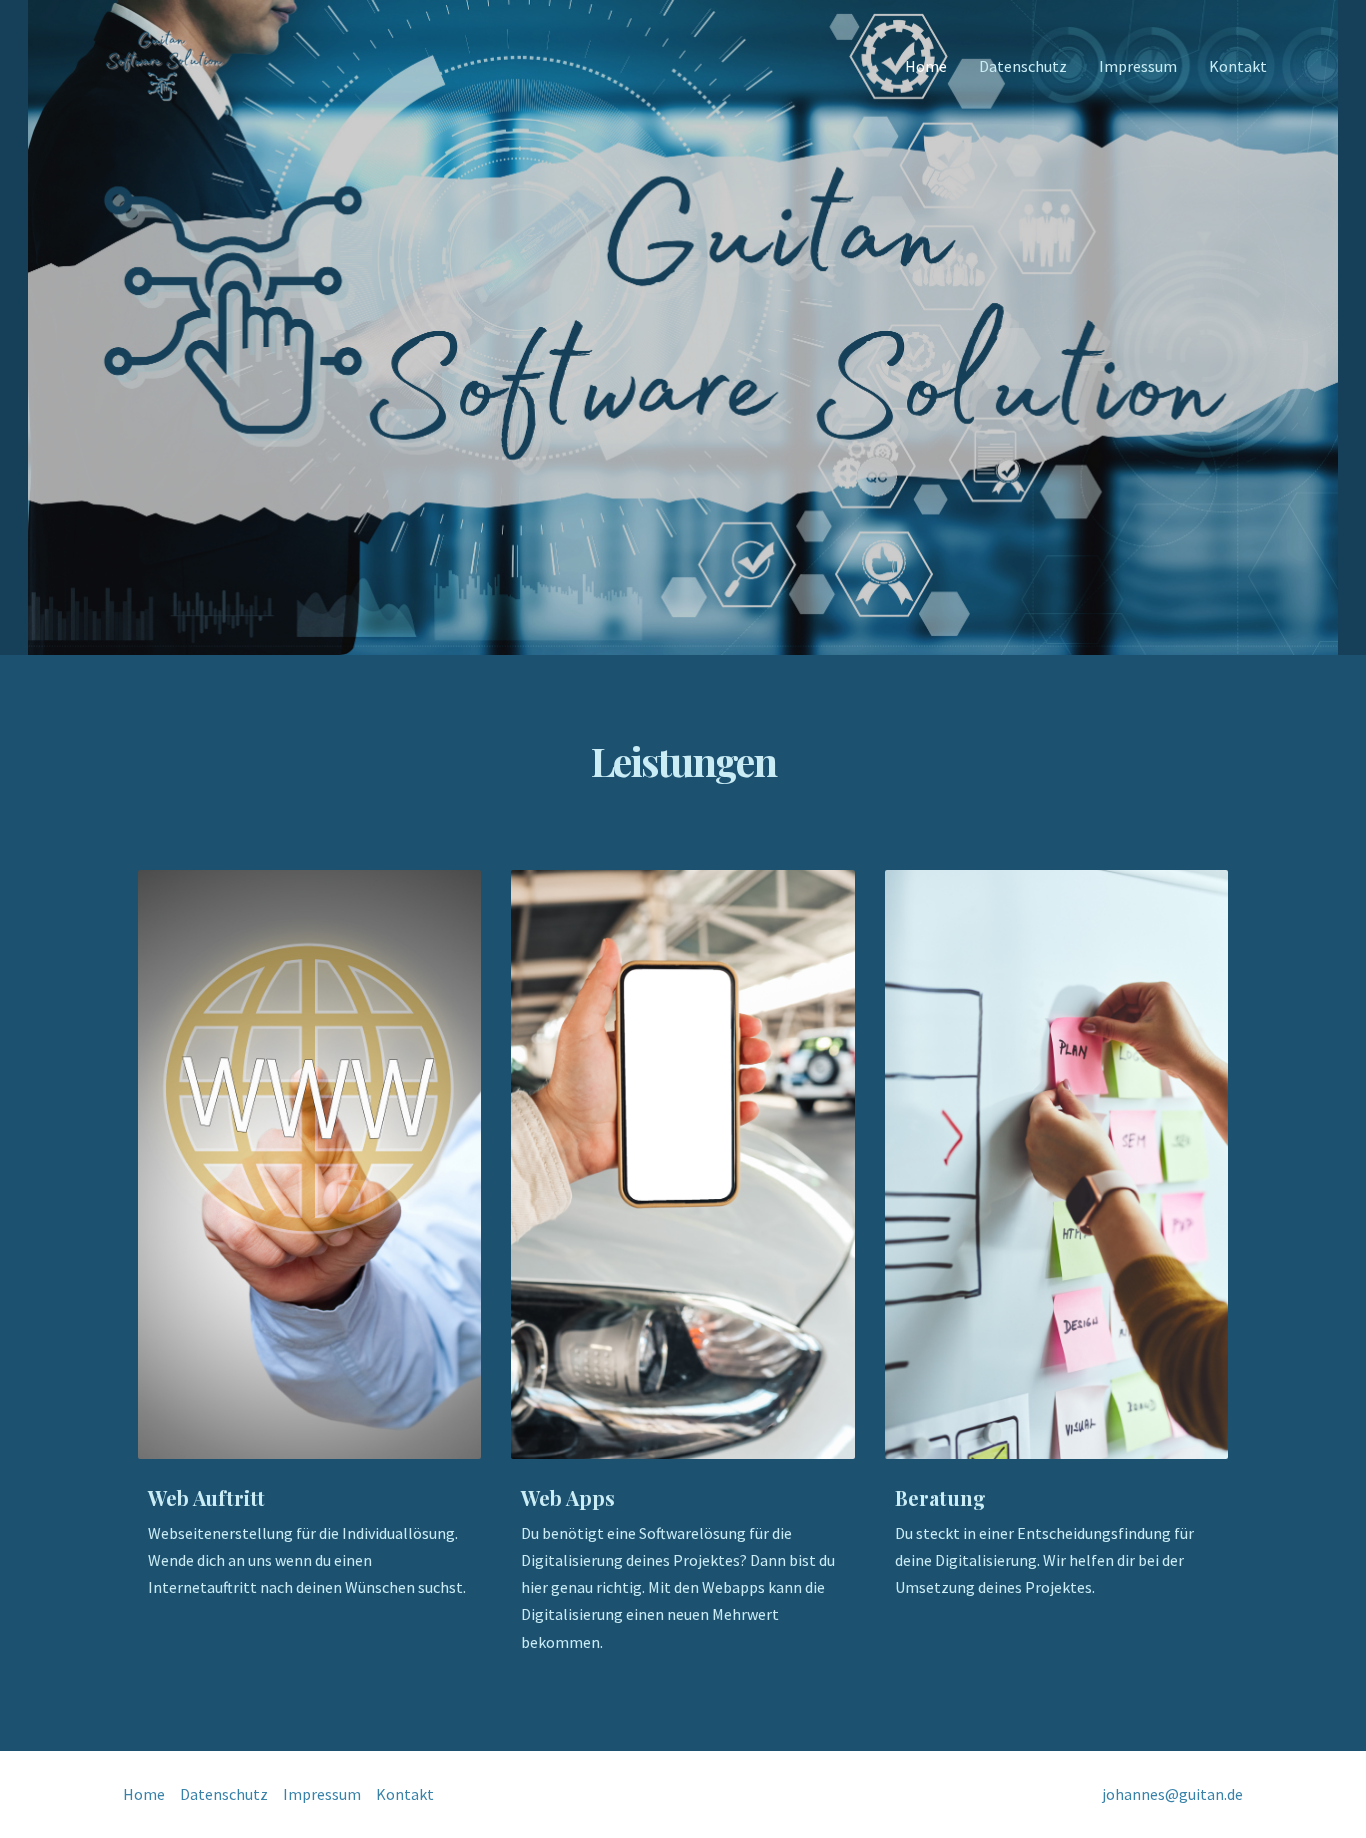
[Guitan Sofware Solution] (162, 64)
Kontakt (1238, 66)
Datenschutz (1023, 66)
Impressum (1138, 66)
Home (926, 66)
